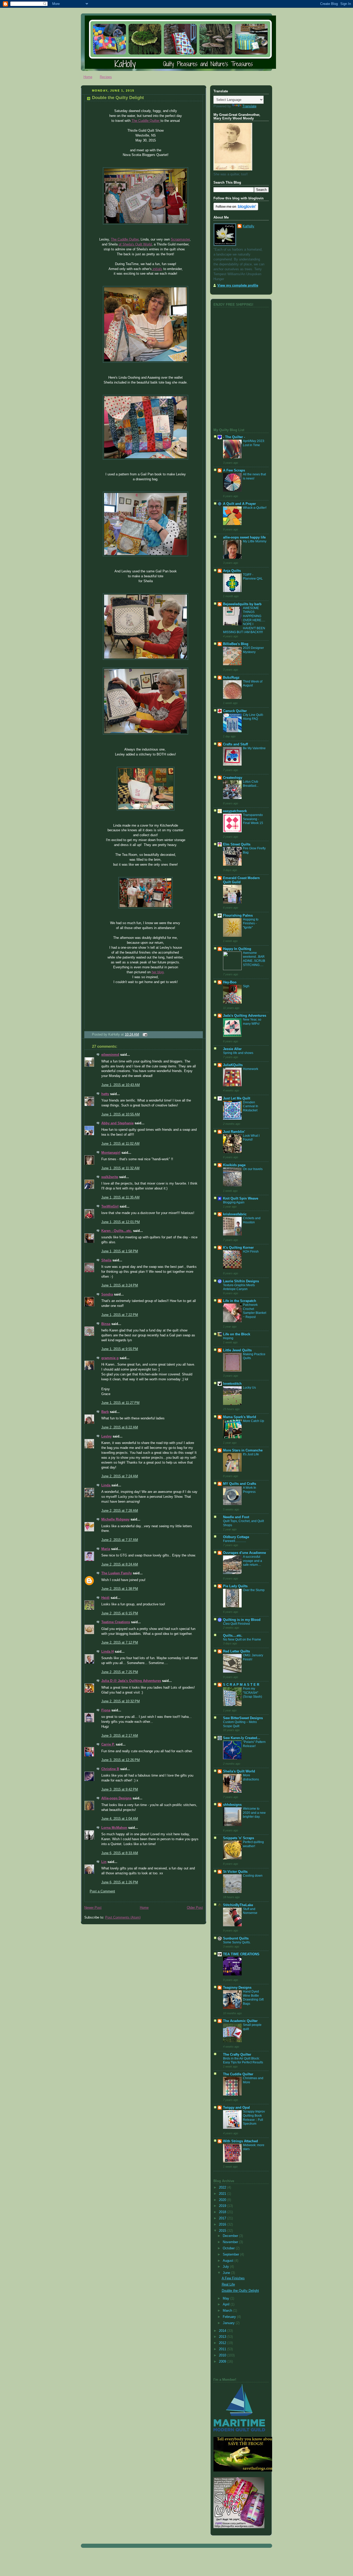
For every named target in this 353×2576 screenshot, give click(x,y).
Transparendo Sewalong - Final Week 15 (253, 819)
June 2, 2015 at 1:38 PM (120, 1589)
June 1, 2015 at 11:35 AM (120, 1197)
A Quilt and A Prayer (239, 504)
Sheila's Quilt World (239, 1771)
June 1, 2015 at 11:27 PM (120, 1403)
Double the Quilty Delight (118, 98)
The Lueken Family (117, 1573)
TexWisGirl (110, 1207)
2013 (223, 2337)
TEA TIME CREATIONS (241, 1954)
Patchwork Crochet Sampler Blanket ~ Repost (255, 1311)
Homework (251, 1069)
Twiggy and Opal (236, 2108)
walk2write (110, 1177)
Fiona (106, 1710)
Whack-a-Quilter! (255, 508)
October (229, 2248)
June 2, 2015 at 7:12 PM (120, 1643)
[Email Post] (144, 1035)
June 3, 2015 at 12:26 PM (121, 1760)
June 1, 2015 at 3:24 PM (120, 1285)
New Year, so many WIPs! (252, 1022)
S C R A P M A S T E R (241, 1685)
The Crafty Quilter (237, 2055)
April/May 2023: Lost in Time (254, 443)
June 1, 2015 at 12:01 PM (121, 1222)
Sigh (246, 986)
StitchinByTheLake (238, 1905)
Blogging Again (234, 1202)
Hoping (228, 1338)
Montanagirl (111, 1153)
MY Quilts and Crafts (240, 1484)
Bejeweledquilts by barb (242, 604)
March (228, 2311)
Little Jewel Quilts (237, 1350)
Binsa (106, 1324)
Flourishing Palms (238, 916)
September (231, 2255)
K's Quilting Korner (238, 1248)
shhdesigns (232, 1805)
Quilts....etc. (233, 1636)
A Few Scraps (234, 470)
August (229, 2261)
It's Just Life (251, 1454)
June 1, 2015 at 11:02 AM (120, 1144)
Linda (106, 1485)
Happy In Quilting (237, 949)
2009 (223, 2362)
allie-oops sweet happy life (244, 537)
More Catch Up (254, 1421)
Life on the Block (237, 1334)
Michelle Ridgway (115, 1519)
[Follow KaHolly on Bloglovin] (236, 209)
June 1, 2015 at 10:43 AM (121, 1085)
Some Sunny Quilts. (237, 1942)
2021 (223, 2194)
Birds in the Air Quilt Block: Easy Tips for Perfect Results (243, 2061)
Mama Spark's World (240, 1417)
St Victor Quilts (235, 1872)
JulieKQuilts (233, 1065)
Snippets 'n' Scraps (239, 1838)
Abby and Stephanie (117, 1123)
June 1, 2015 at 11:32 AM (120, 1168)
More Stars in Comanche (243, 1450)
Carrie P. (108, 1744)
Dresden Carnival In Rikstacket (251, 1106)
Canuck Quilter (235, 711)
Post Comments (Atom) (123, 1918)
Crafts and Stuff (235, 744)
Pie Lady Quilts (235, 1586)
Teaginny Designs (237, 1988)
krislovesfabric (235, 1214)
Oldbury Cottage (236, 1537)
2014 (223, 2331)
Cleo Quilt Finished (236, 1624)
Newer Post (93, 1908)
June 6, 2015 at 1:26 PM (120, 1882)
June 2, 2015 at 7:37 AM (120, 1540)
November (231, 2242)
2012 (223, 2343)
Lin (104, 1862)
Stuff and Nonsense (250, 1911)
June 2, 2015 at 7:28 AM (120, 1511)
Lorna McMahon (114, 1828)
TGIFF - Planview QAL (253, 577)
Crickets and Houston (252, 1220)
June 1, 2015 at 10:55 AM (121, 1114)
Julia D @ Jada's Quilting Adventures (131, 1681)
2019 (223, 2206)
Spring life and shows (238, 1053)
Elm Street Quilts (237, 844)
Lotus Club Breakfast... (251, 784)
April (227, 2304)
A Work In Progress (250, 1490)
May (227, 2298)
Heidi (105, 1598)
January (229, 2323)
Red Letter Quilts (236, 1651)
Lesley (106, 1436)
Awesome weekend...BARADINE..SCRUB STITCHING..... (254, 959)
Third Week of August (253, 684)
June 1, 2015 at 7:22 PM (120, 1315)
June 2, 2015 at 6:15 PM (120, 1613)
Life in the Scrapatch (240, 1301)
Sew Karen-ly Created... (242, 1738)
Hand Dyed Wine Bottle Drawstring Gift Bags (253, 1998)
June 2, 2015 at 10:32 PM (121, 1701)
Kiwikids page (234, 1165)
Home (88, 77)
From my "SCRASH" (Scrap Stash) (252, 1693)
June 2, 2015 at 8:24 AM (120, 1564)
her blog (158, 972)
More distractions (251, 1777)
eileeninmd (110, 1055)
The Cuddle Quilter (146, 121)
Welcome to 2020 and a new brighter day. (254, 1813)
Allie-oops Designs (116, 1798)
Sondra (107, 1294)
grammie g (110, 1358)
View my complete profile (238, 286)
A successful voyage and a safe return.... (252, 1561)
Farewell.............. (235, 1541)
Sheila (106, 1260)
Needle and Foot (236, 1517)
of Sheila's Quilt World (135, 244)
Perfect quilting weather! (253, 1844)
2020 (223, 2200)
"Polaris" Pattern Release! (254, 1744)
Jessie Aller (232, 1049)
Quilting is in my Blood (242, 1620)
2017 (223, 2218)
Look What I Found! (251, 1138)
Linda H (108, 1652)
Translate (249, 106)
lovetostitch (232, 1384)
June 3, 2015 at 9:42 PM (120, 1789)
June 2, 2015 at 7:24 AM (120, 1476)
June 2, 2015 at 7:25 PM (120, 1672)
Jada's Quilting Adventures (245, 1016)
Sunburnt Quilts (236, 1938)
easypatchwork (235, 811)
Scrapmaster (180, 239)
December (231, 2236)
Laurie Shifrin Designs (241, 1281)
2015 (223, 2231)
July (226, 2267)
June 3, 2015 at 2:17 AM (120, 1736)
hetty (105, 1094)
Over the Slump (254, 1590)
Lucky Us (249, 1388)
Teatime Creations (116, 1622)
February (230, 2317)
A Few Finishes (233, 2278)
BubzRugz (231, 678)
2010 (223, 2355)
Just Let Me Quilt (237, 1098)
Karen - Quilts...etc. (117, 1231)
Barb (105, 1412)
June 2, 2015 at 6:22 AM (120, 1427)
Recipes (106, 77)
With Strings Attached (240, 2141)
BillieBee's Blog (236, 644)
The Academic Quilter (240, 2021)
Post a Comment (102, 1891)
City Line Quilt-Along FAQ (253, 717)
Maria (106, 1549)
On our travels (253, 1169)
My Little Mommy (255, 541)
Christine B (110, 1769)
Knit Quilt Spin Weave (241, 1199)
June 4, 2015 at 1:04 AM (120, 1819)
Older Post (195, 1908)
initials (157, 269)
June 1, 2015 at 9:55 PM (120, 1349)
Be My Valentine (254, 748)
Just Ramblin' (234, 1132)
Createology (233, 778)
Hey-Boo (230, 982)
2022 (223, 2188)
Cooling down (253, 1876)
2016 (223, 2225)
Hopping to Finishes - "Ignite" (251, 923)
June (227, 2273)
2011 (223, 2349)
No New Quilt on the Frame (242, 1639)
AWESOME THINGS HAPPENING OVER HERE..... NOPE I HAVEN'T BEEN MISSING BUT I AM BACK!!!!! (244, 620)
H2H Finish (251, 1252)
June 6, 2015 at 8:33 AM (120, 1853)
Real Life (228, 2285)
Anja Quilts (232, 571)
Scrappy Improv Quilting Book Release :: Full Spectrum (254, 2118)
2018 (223, 2212)
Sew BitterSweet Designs (243, 1718)
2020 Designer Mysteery (253, 650)
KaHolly (248, 226)
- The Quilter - (234, 437)
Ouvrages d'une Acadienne (244, 1553)
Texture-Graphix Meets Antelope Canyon (239, 1287)
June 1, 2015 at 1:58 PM (120, 1251)
